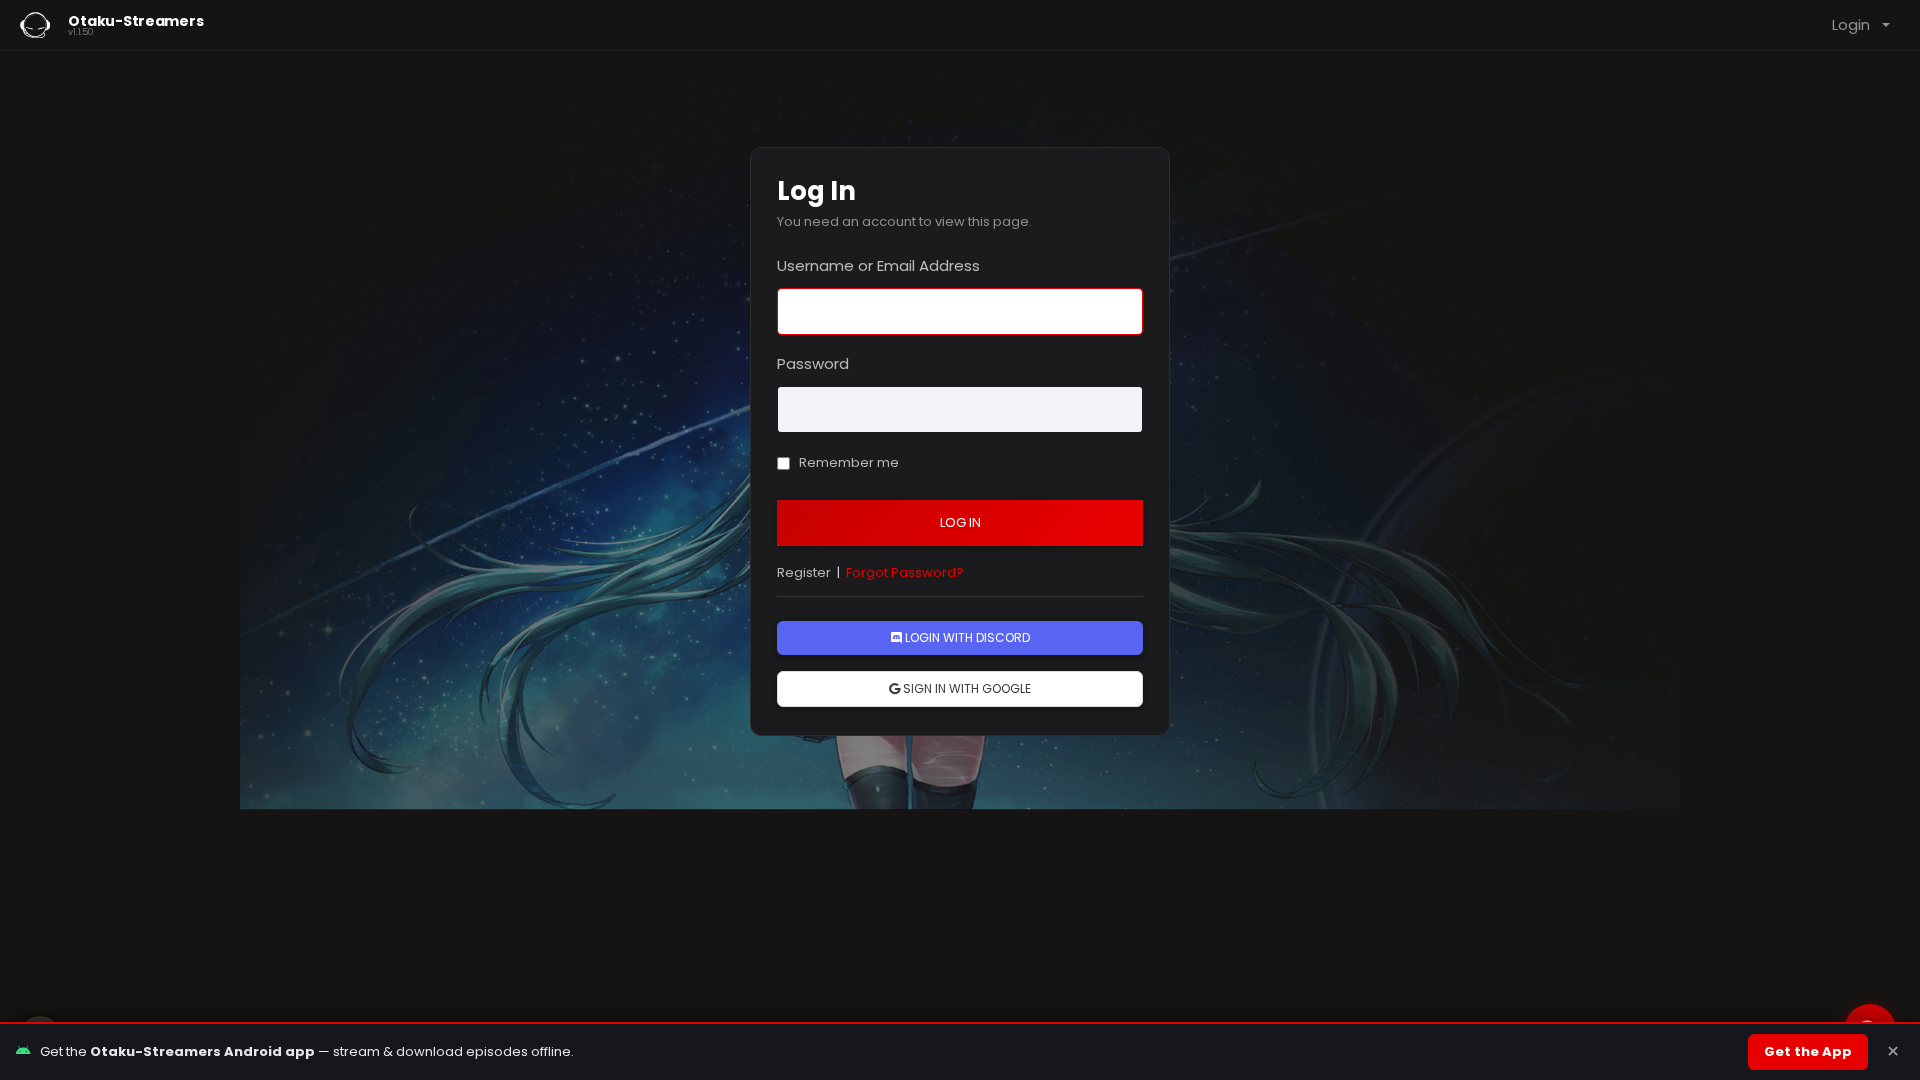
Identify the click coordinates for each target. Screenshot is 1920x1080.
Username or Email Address (878, 265)
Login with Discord (966, 637)
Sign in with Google (965, 688)
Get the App (1808, 1051)
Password (813, 363)
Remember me (847, 462)
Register (804, 572)
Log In (960, 522)
